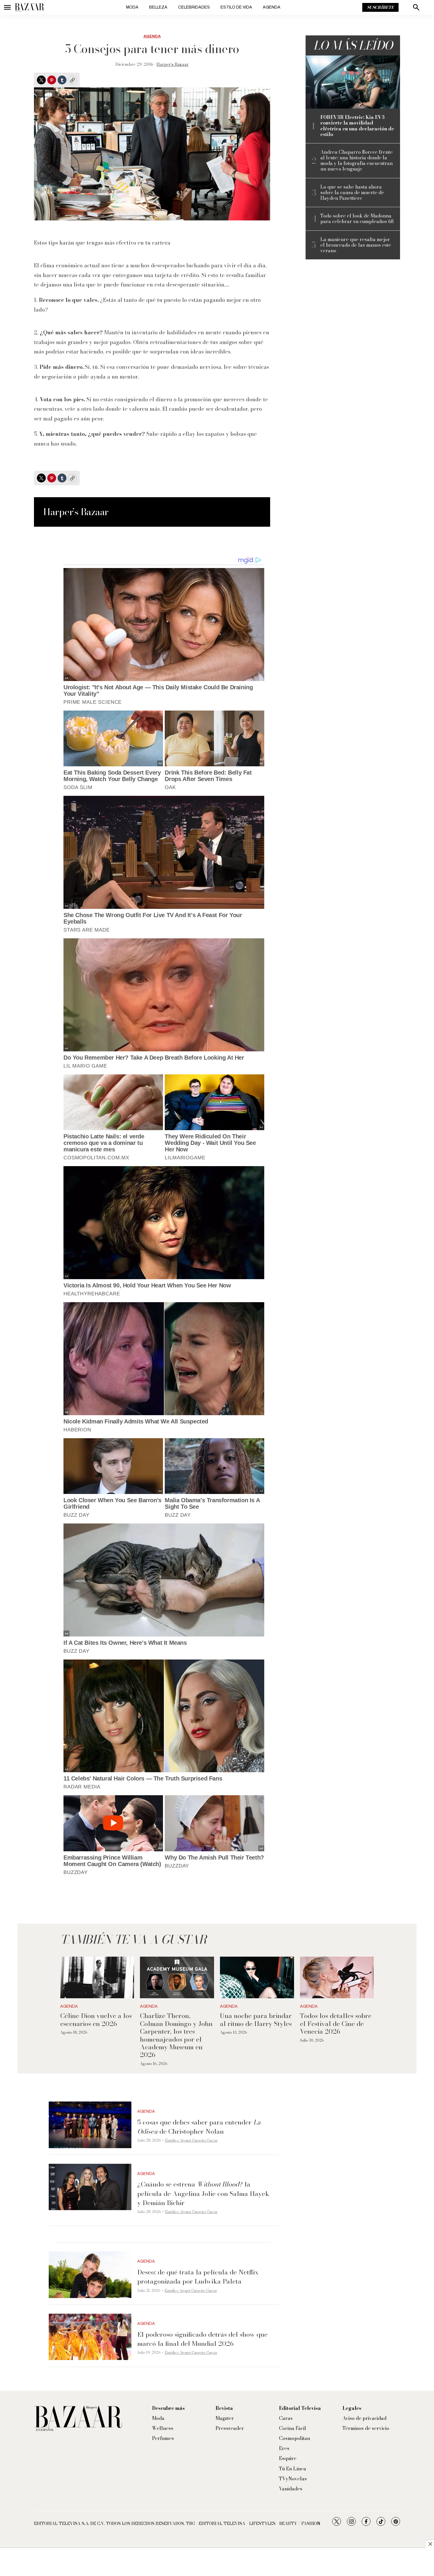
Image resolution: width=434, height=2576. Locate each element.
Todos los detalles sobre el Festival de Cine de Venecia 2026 (336, 2023)
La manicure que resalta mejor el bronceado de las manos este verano (356, 245)
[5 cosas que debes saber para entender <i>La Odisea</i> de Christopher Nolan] (90, 2125)
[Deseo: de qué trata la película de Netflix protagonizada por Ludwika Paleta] (90, 2275)
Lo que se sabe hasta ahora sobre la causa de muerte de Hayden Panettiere (352, 193)
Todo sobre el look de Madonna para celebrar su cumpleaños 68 (357, 219)
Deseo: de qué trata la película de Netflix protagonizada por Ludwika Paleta (198, 2277)
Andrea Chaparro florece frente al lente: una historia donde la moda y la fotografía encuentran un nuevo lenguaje (356, 161)
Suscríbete (380, 7)
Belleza (158, 7)
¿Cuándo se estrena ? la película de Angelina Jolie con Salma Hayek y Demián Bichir (203, 2193)
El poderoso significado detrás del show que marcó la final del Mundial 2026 (202, 2339)
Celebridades (194, 7)
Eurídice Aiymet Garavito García (191, 2140)
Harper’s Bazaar (173, 64)
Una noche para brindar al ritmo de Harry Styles (256, 2019)
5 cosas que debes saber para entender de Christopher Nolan (199, 2127)
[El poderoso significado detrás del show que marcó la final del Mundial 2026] (90, 2337)
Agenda (272, 7)
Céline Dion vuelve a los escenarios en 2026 (96, 2019)
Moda (132, 7)
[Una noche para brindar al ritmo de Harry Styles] (257, 1977)
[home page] (30, 7)
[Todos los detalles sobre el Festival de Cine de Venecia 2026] (337, 1977)
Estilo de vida (236, 7)
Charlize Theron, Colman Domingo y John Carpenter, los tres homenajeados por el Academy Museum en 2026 (176, 2035)
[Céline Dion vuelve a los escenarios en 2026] (97, 1977)
